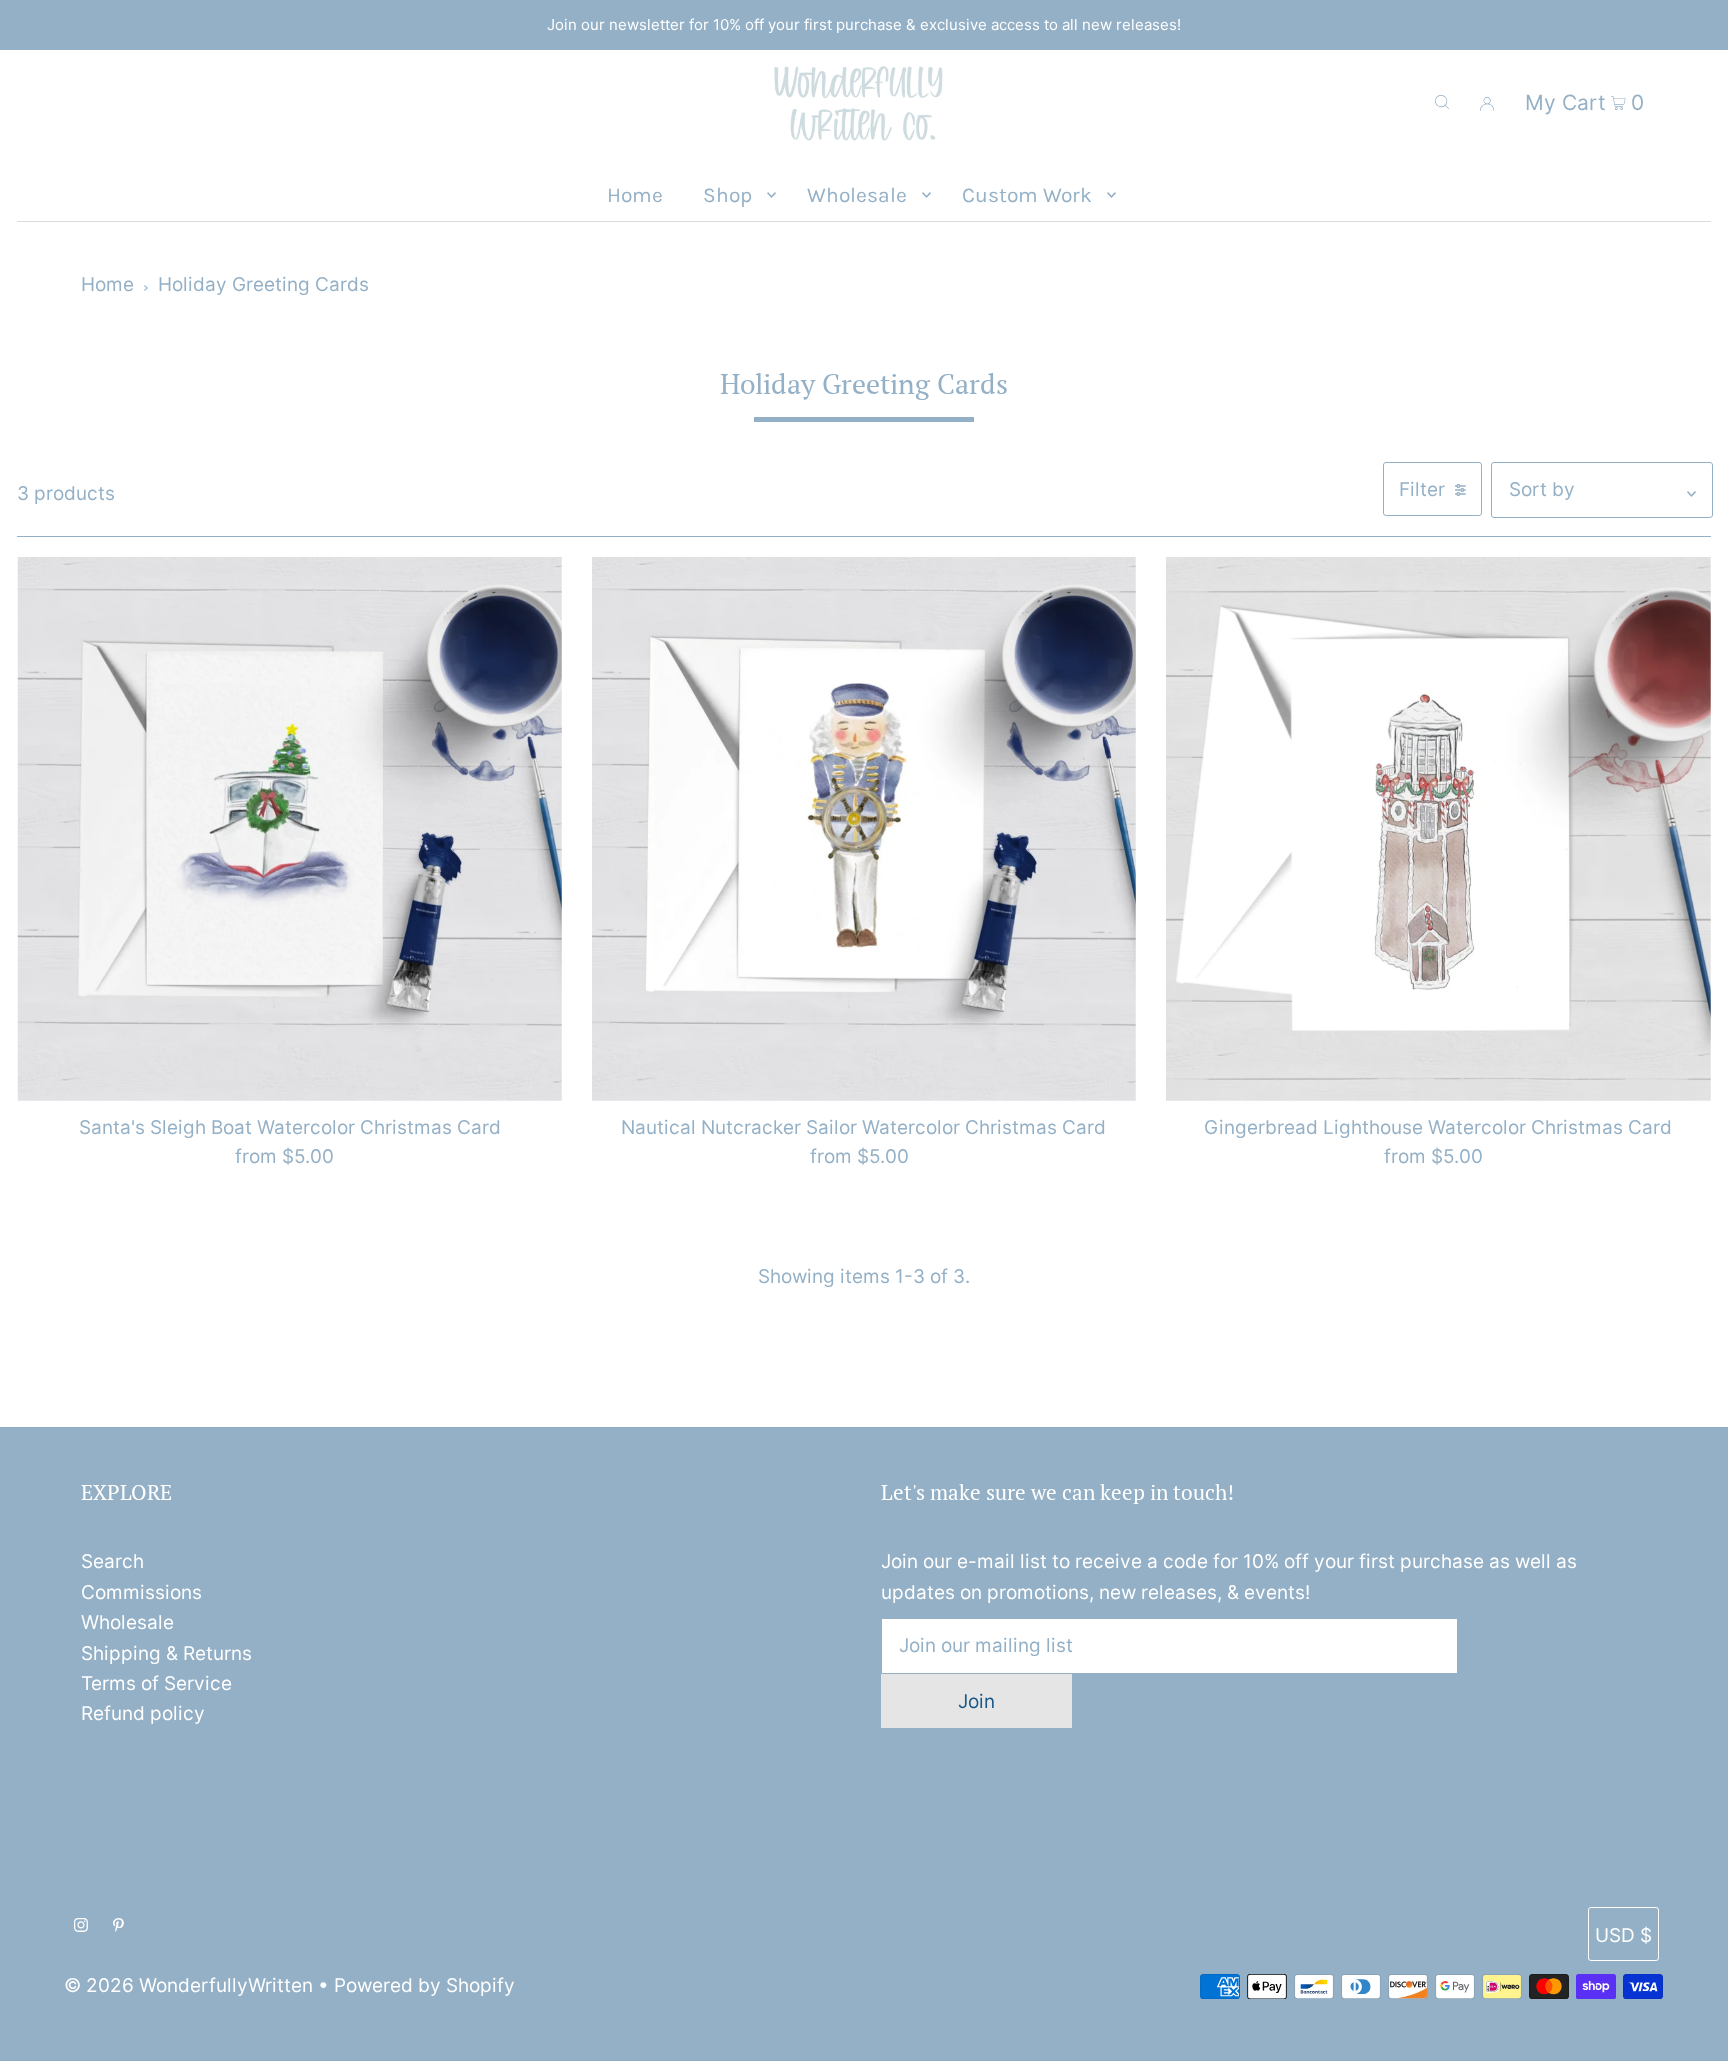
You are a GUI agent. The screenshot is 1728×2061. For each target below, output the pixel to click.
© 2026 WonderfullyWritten (188, 1985)
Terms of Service (156, 1683)
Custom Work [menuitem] (1027, 195)
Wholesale (127, 1622)
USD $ (1623, 1935)
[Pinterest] (118, 1926)
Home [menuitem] (635, 195)
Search (112, 1561)
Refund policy (143, 1713)
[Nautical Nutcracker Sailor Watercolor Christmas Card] (864, 829)
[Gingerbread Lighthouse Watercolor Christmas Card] (1438, 829)
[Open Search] (1442, 102)
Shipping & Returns (166, 1653)
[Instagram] (81, 1926)
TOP (1693, 2037)
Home (107, 284)
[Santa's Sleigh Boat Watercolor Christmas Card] (289, 829)
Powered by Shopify (424, 1985)
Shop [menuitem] (727, 195)
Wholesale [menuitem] (857, 195)
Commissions (141, 1592)
